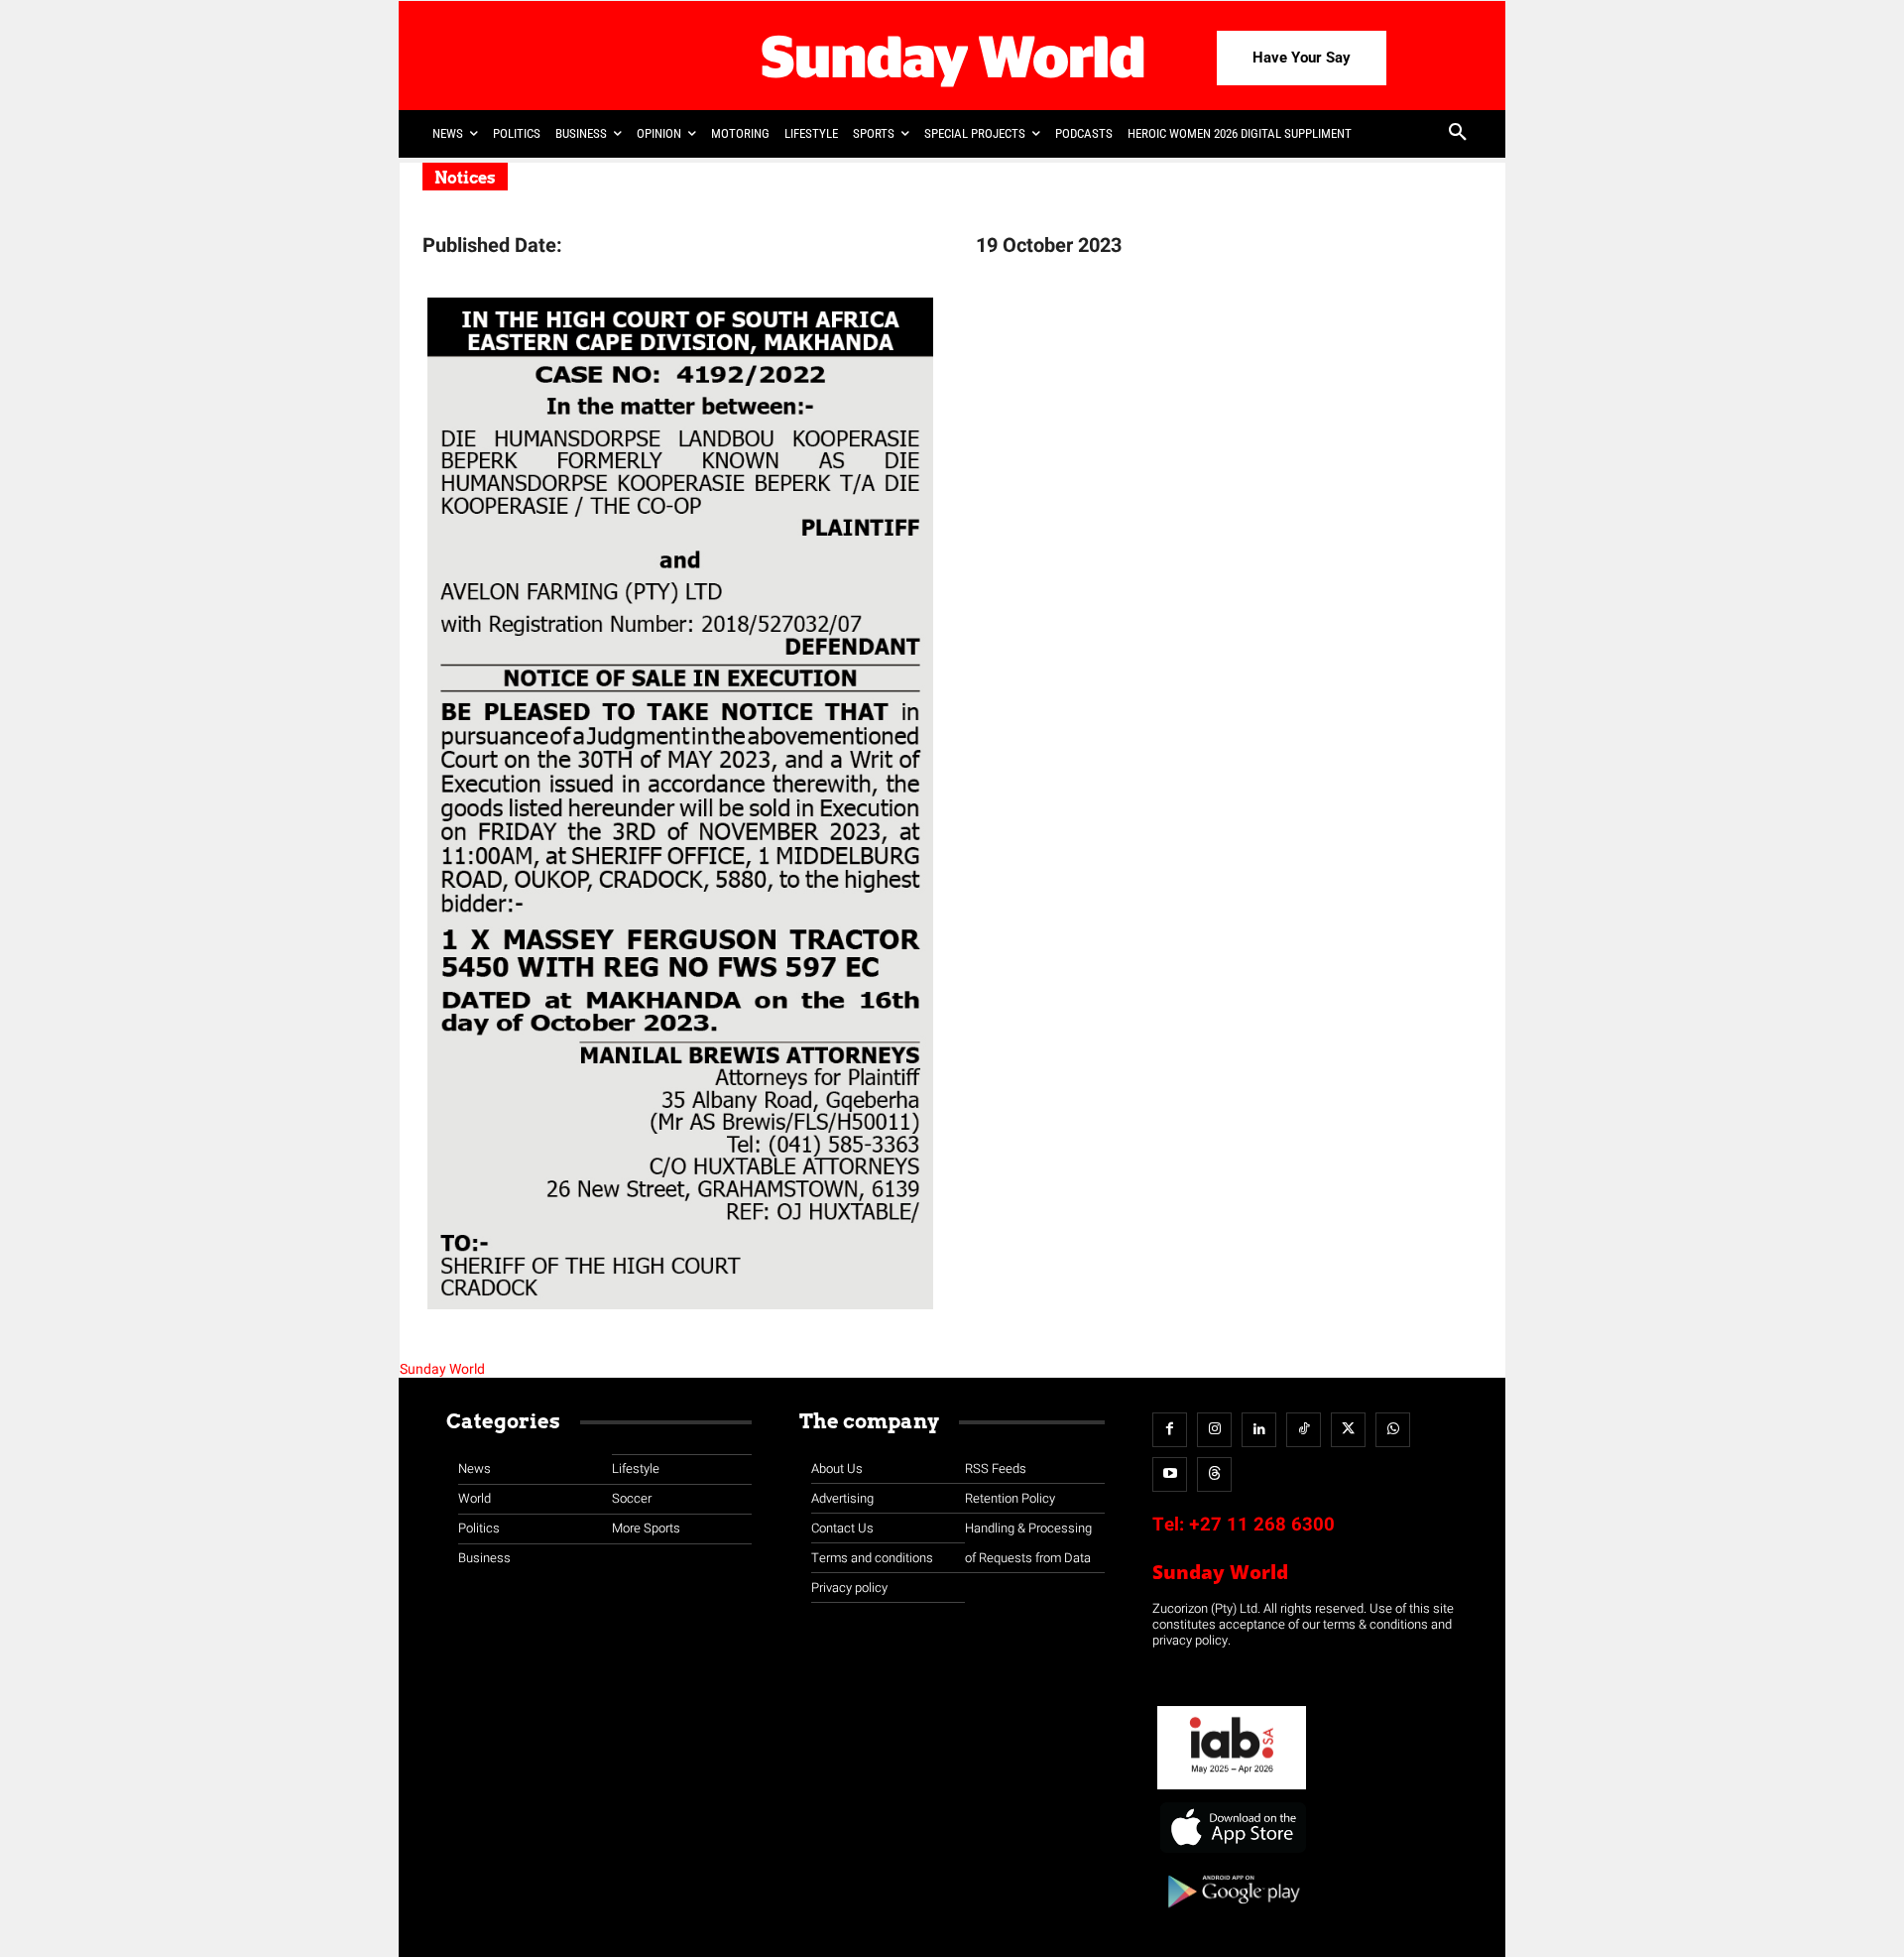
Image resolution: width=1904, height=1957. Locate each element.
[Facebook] (1170, 1430)
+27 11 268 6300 (1262, 1525)
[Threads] (1214, 1474)
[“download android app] (1232, 1915)
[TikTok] (1304, 1430)
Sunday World (442, 1369)
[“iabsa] (1232, 1790)
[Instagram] (1214, 1430)
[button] (1458, 134)
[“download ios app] (1232, 1853)
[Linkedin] (1259, 1430)
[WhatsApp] (1393, 1430)
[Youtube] (1170, 1474)
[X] (1348, 1430)
